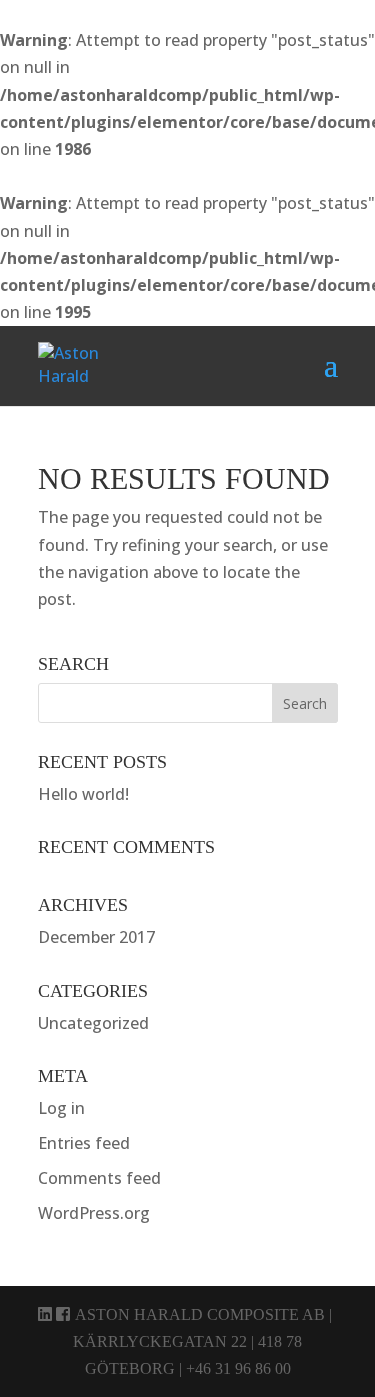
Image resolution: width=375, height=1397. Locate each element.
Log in (61, 1108)
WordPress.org (94, 1213)
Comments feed (99, 1178)
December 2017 (96, 937)
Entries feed (84, 1143)
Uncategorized (93, 1023)
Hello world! (83, 794)
